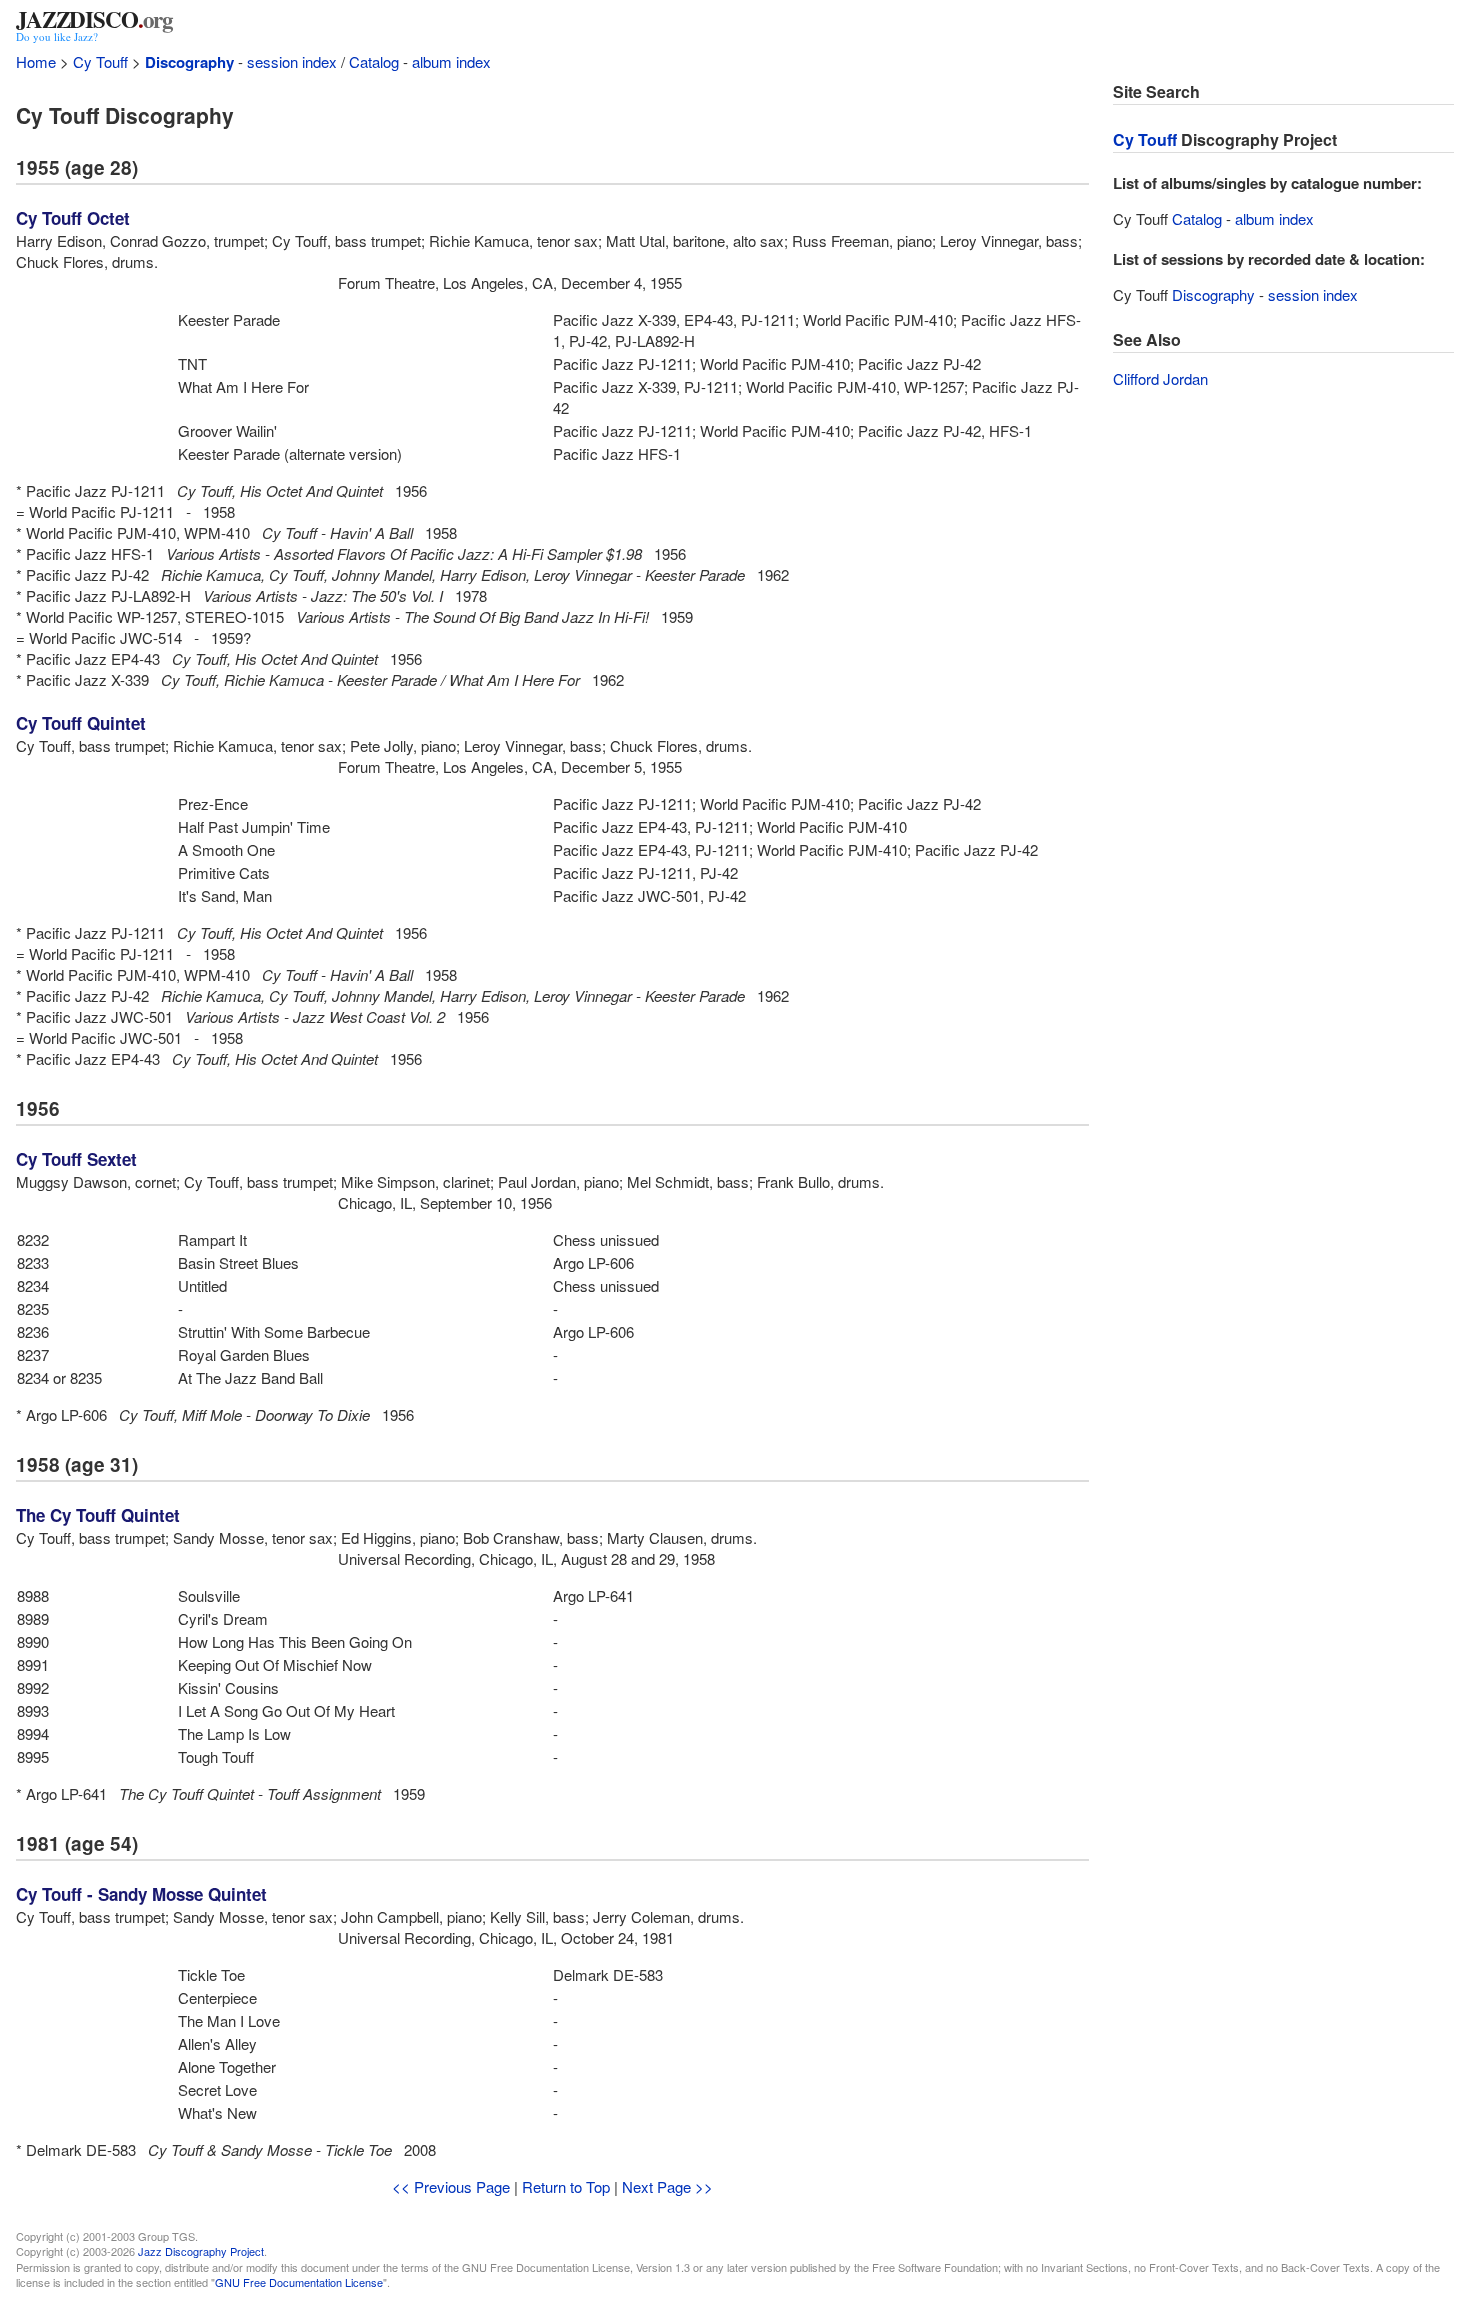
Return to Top (566, 2186)
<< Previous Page (451, 2186)
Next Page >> (667, 2186)
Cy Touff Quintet (81, 723)
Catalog (374, 61)
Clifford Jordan (1160, 378)
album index (451, 61)
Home (36, 61)
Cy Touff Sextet (76, 1159)
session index (292, 61)
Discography (189, 62)
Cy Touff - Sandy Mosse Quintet (141, 1894)
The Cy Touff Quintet (98, 1515)
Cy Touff (100, 61)
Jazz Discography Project (201, 2251)
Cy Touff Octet (73, 218)
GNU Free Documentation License (299, 2282)
